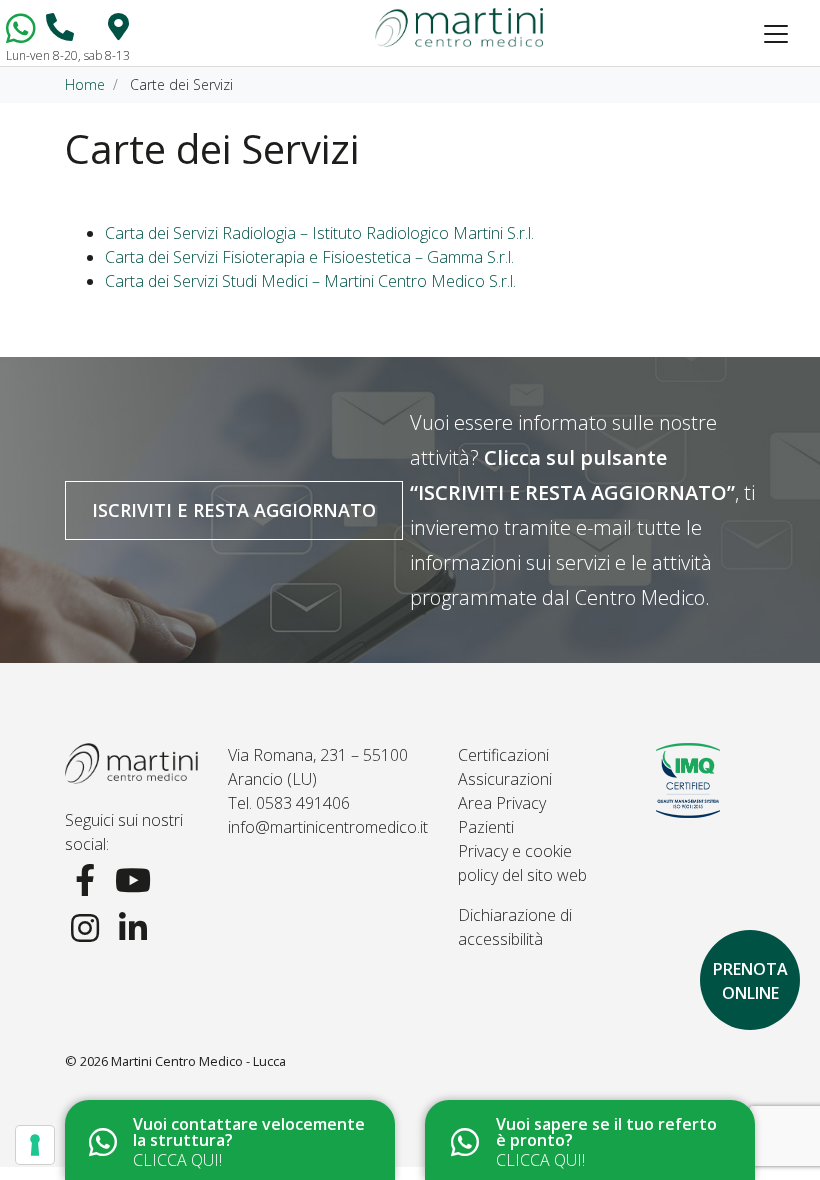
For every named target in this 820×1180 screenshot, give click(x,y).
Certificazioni (503, 755)
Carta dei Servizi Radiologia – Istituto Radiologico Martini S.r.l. (319, 233)
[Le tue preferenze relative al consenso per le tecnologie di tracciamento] (35, 1145)
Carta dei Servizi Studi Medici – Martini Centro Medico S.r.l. (310, 281)
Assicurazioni (505, 779)
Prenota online (750, 981)
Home (85, 84)
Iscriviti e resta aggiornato (234, 510)
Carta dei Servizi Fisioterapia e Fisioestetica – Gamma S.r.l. (309, 257)
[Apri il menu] (776, 34)
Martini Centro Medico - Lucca (198, 1061)
